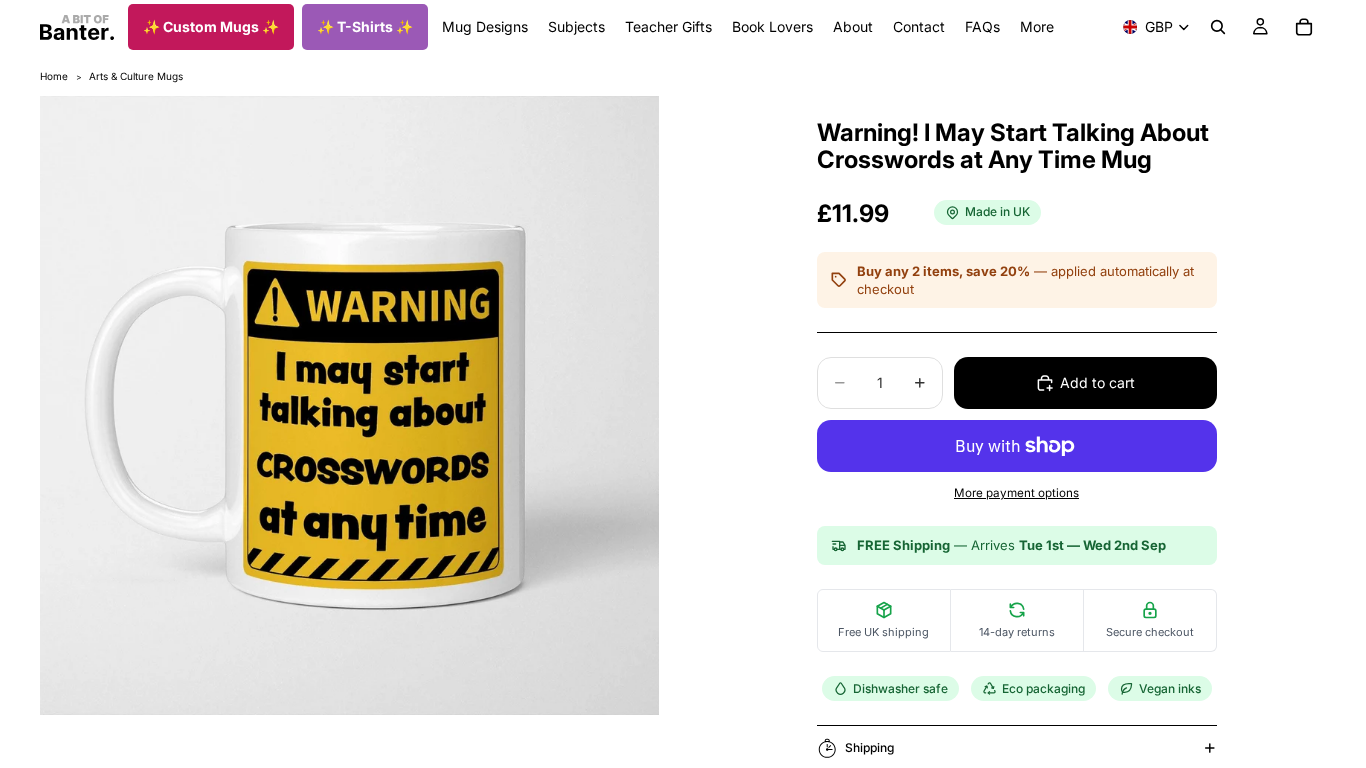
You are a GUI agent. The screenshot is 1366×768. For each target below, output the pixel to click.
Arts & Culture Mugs (136, 76)
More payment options (1016, 493)
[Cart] (1304, 27)
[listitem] (1037, 27)
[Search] (1218, 27)
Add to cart (1097, 382)
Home (54, 76)
